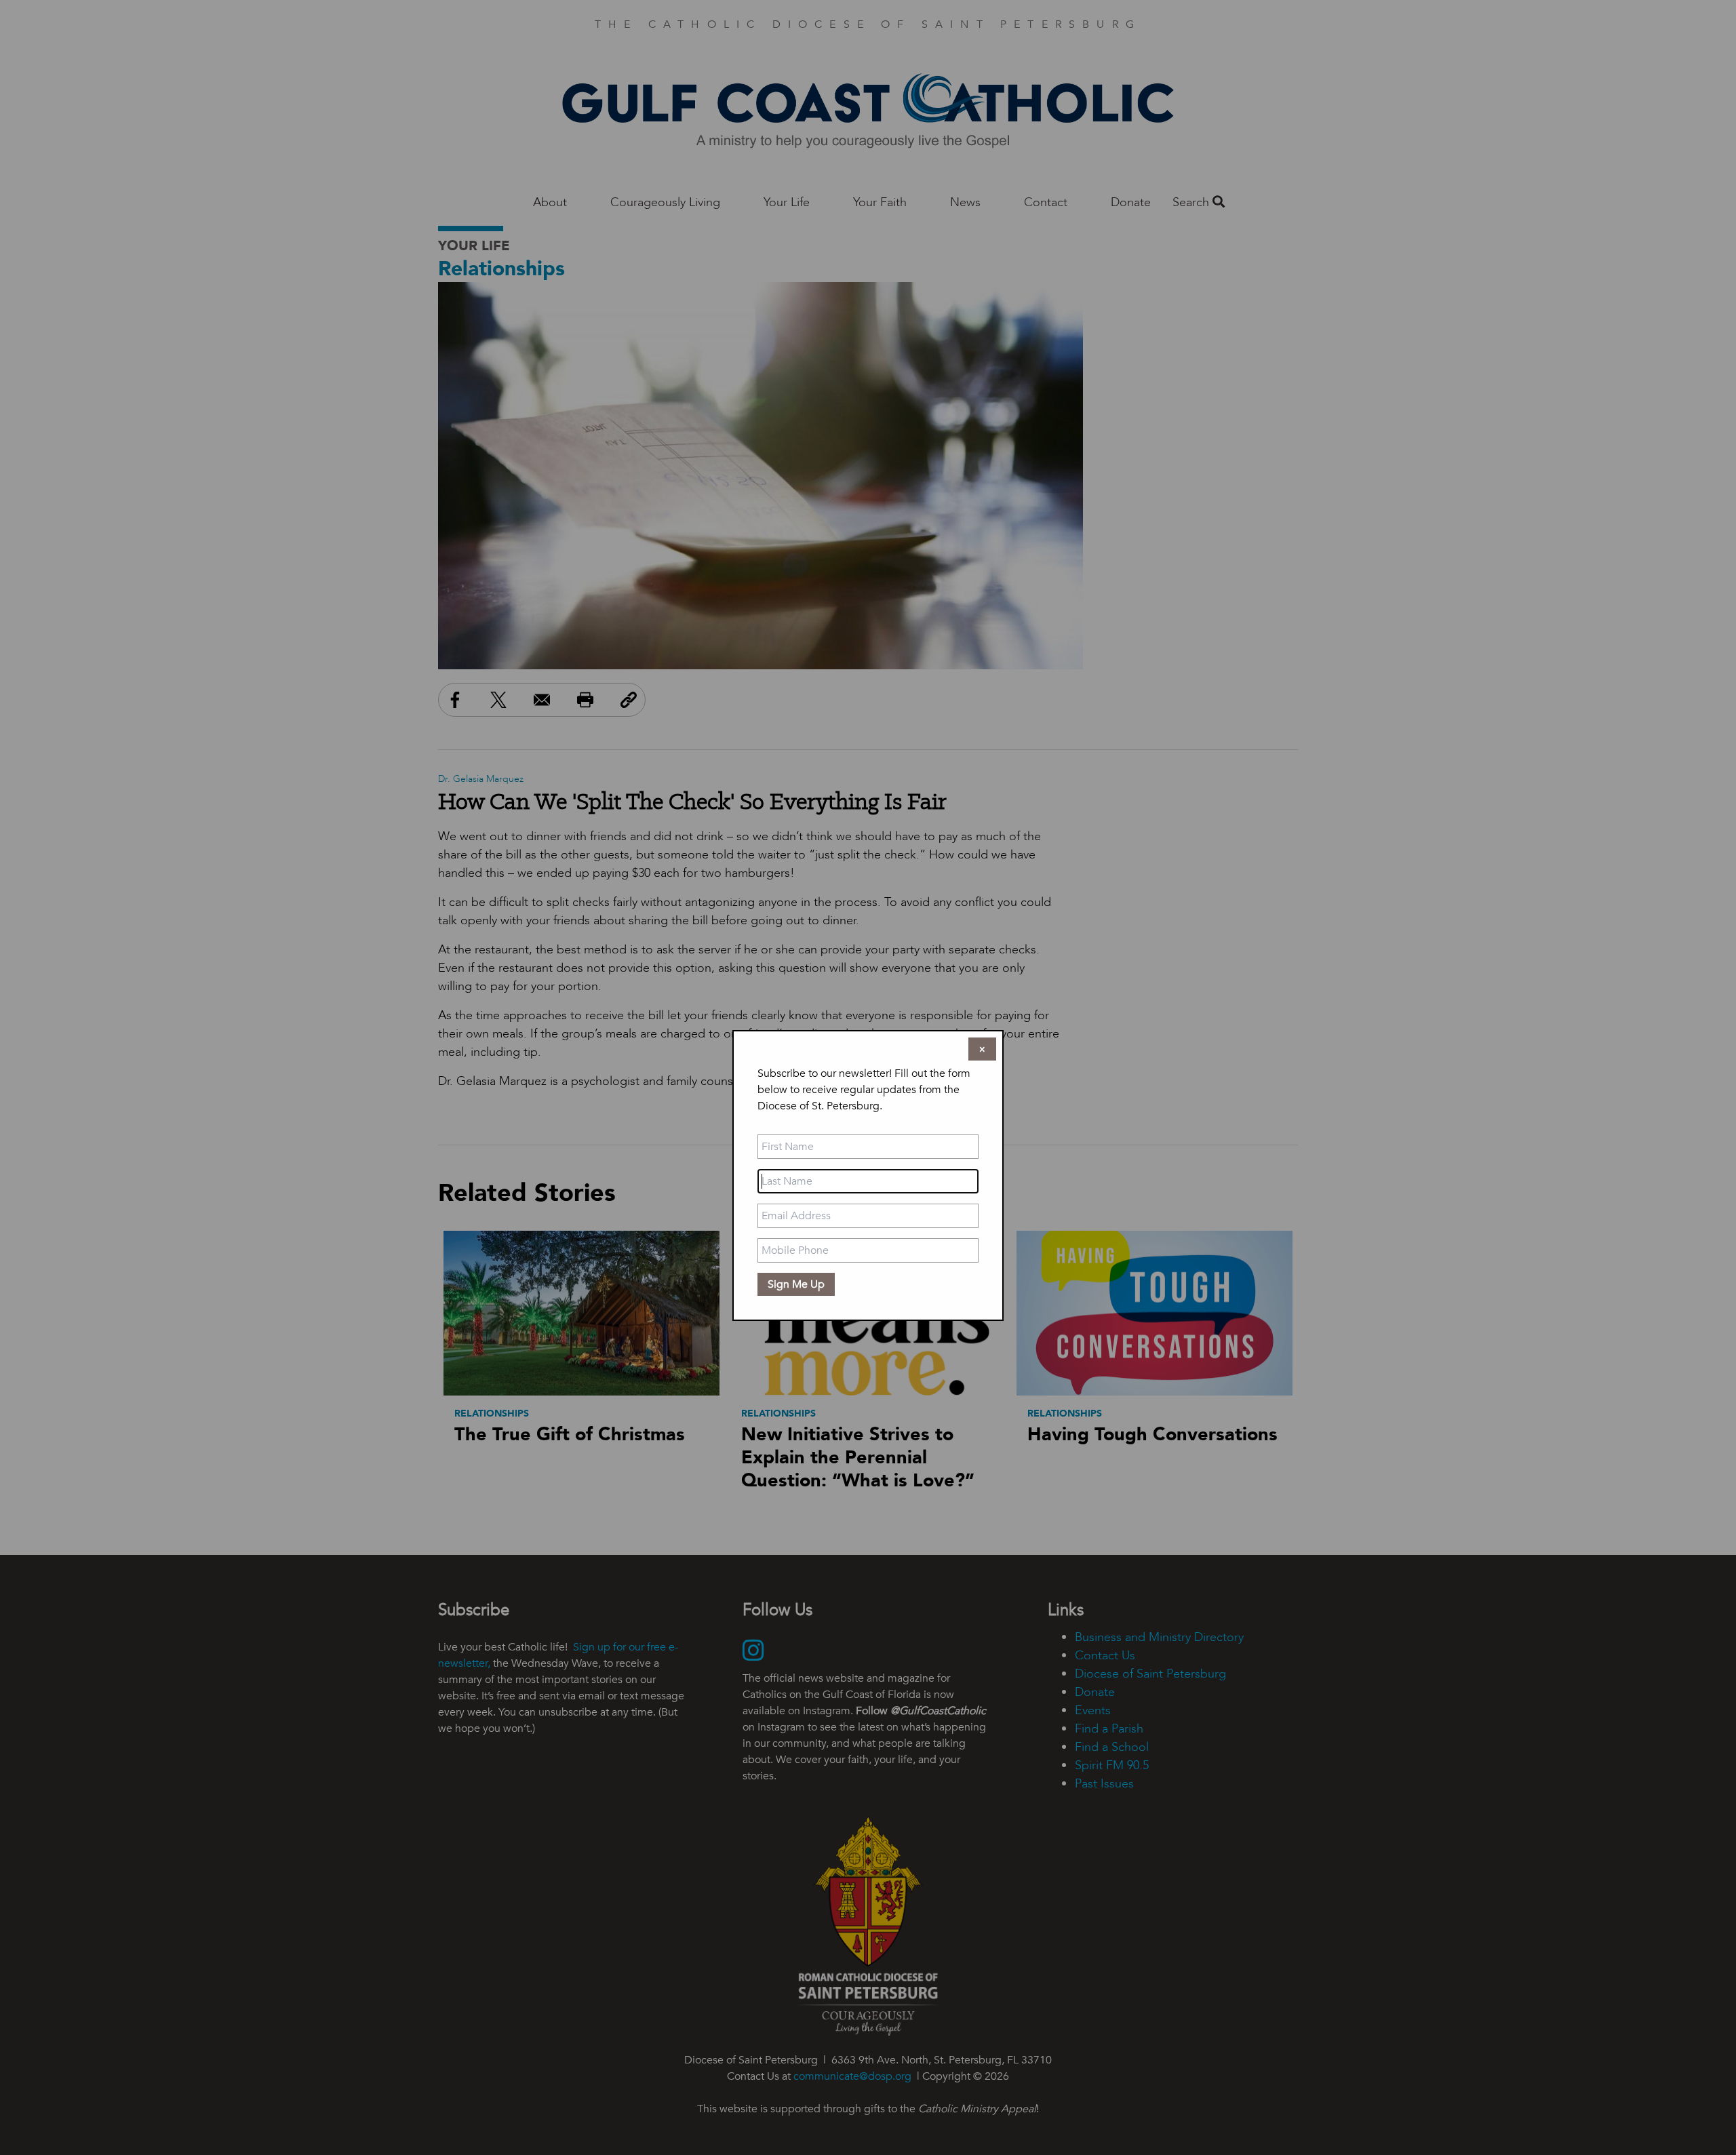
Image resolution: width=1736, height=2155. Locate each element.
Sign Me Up (796, 1284)
